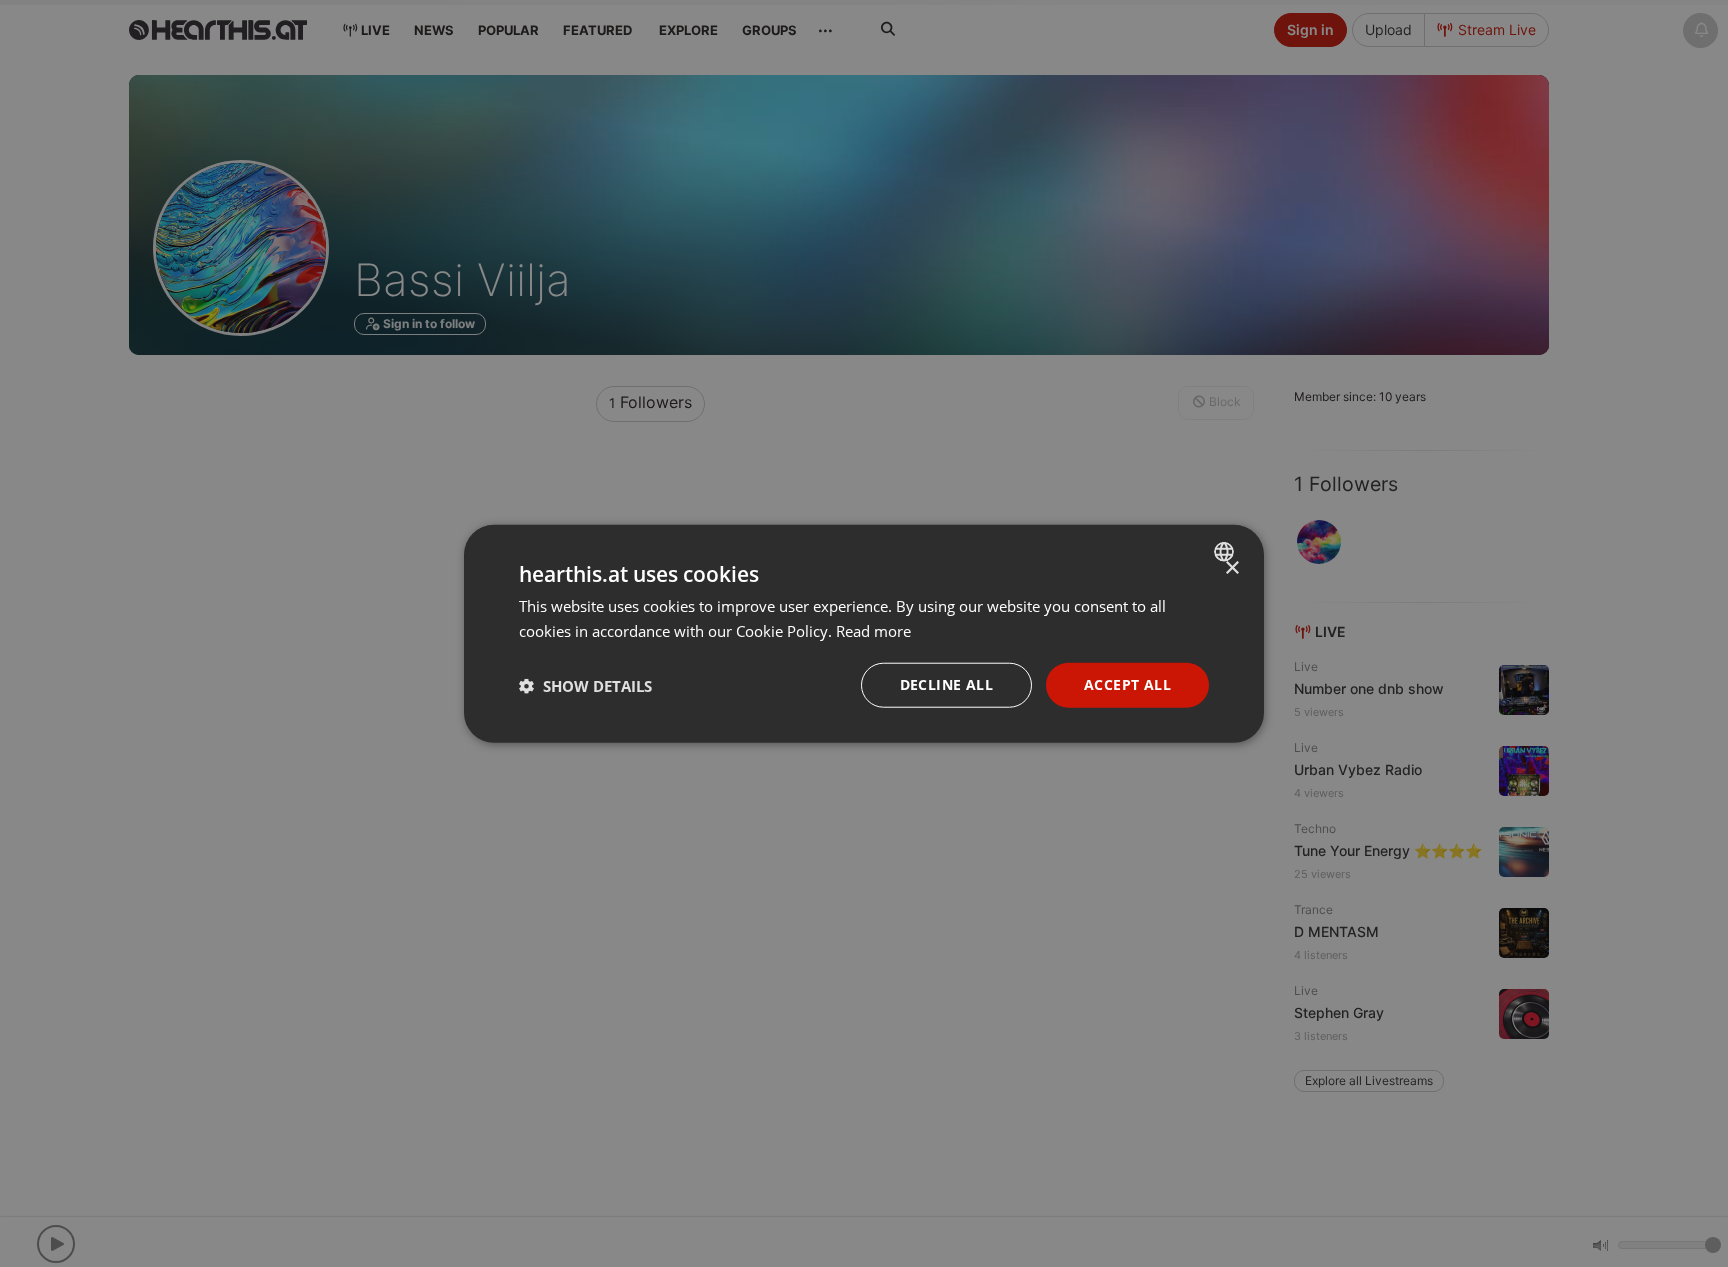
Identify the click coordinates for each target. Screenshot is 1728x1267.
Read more (873, 630)
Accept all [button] (1127, 684)
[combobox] (1226, 551)
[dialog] (864, 633)
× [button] (1231, 567)
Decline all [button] (946, 684)
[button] (585, 685)
